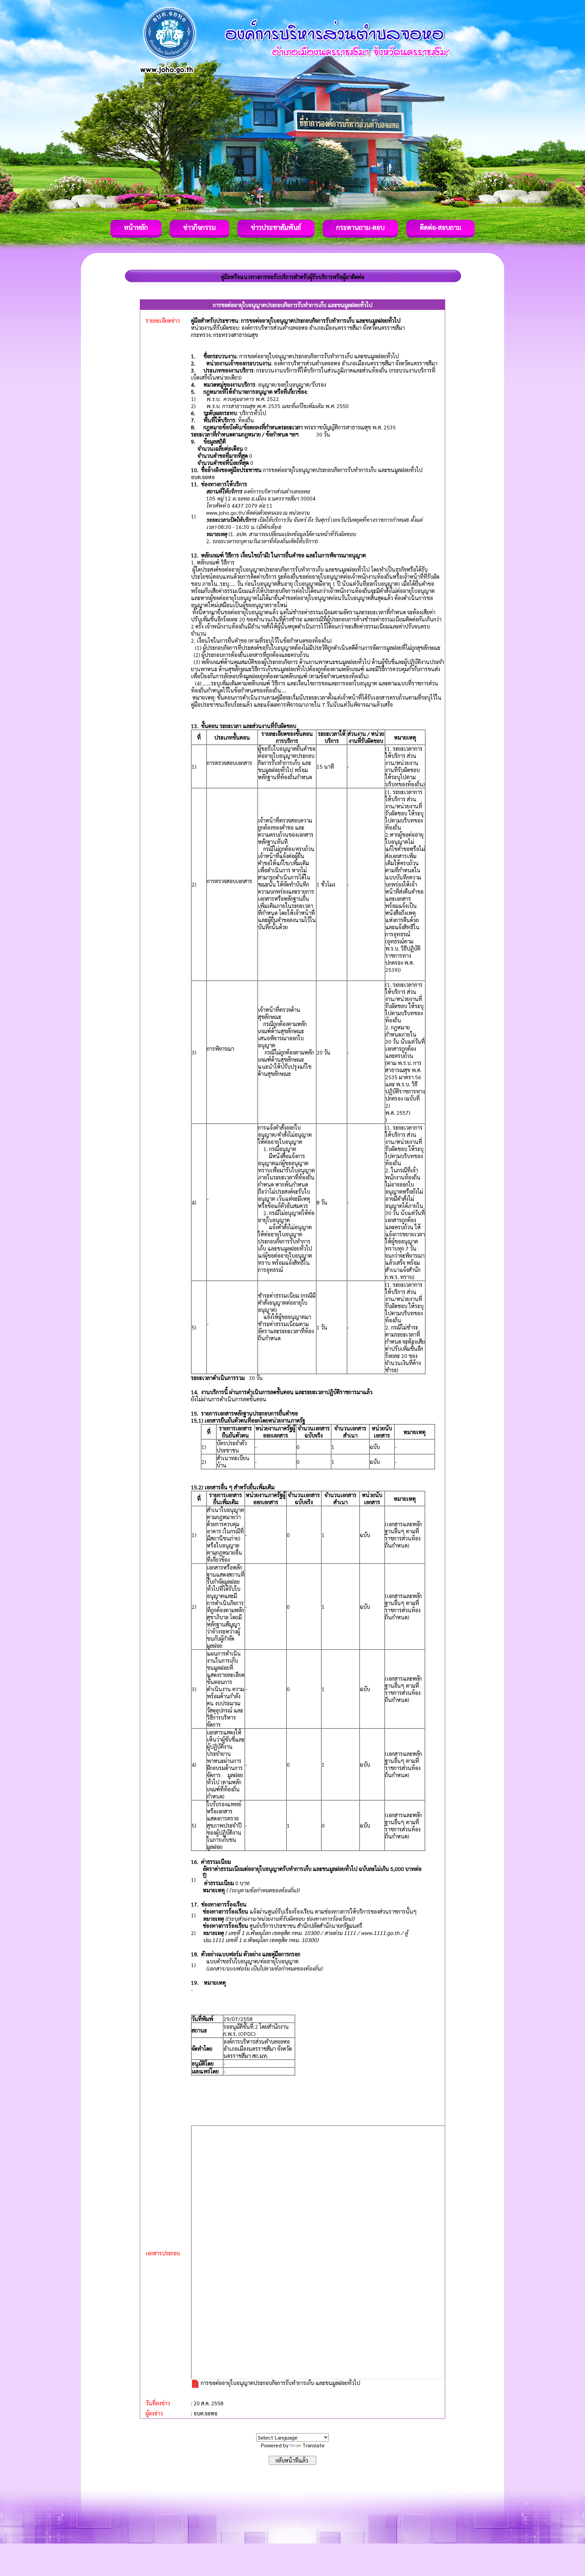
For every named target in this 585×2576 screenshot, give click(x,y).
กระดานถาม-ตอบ (360, 227)
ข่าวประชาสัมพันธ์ (276, 227)
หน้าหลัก (136, 227)
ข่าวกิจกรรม (199, 227)
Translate (313, 2445)
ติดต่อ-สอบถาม (440, 227)
